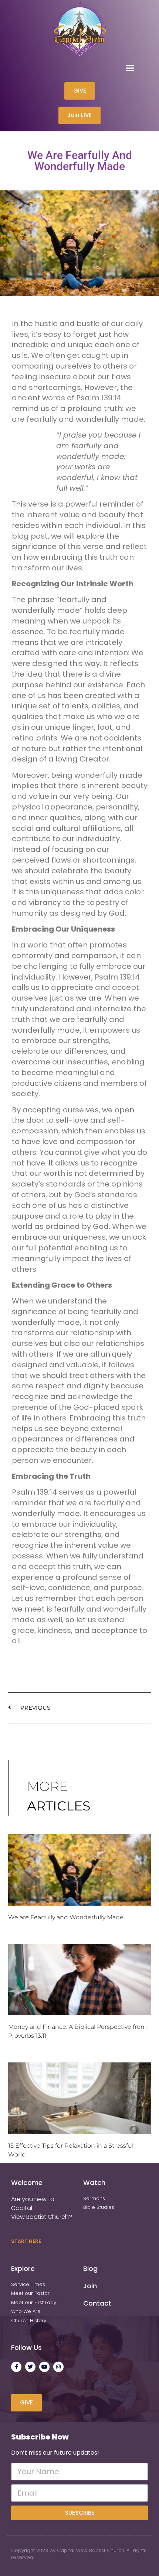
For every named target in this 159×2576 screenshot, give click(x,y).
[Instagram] (58, 2367)
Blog (90, 2268)
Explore (23, 2268)
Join (90, 2286)
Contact (97, 2303)
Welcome (27, 2183)
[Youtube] (44, 2367)
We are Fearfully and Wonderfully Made (66, 1917)
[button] (130, 68)
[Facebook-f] (16, 2367)
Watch (94, 2183)
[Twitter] (30, 2367)
